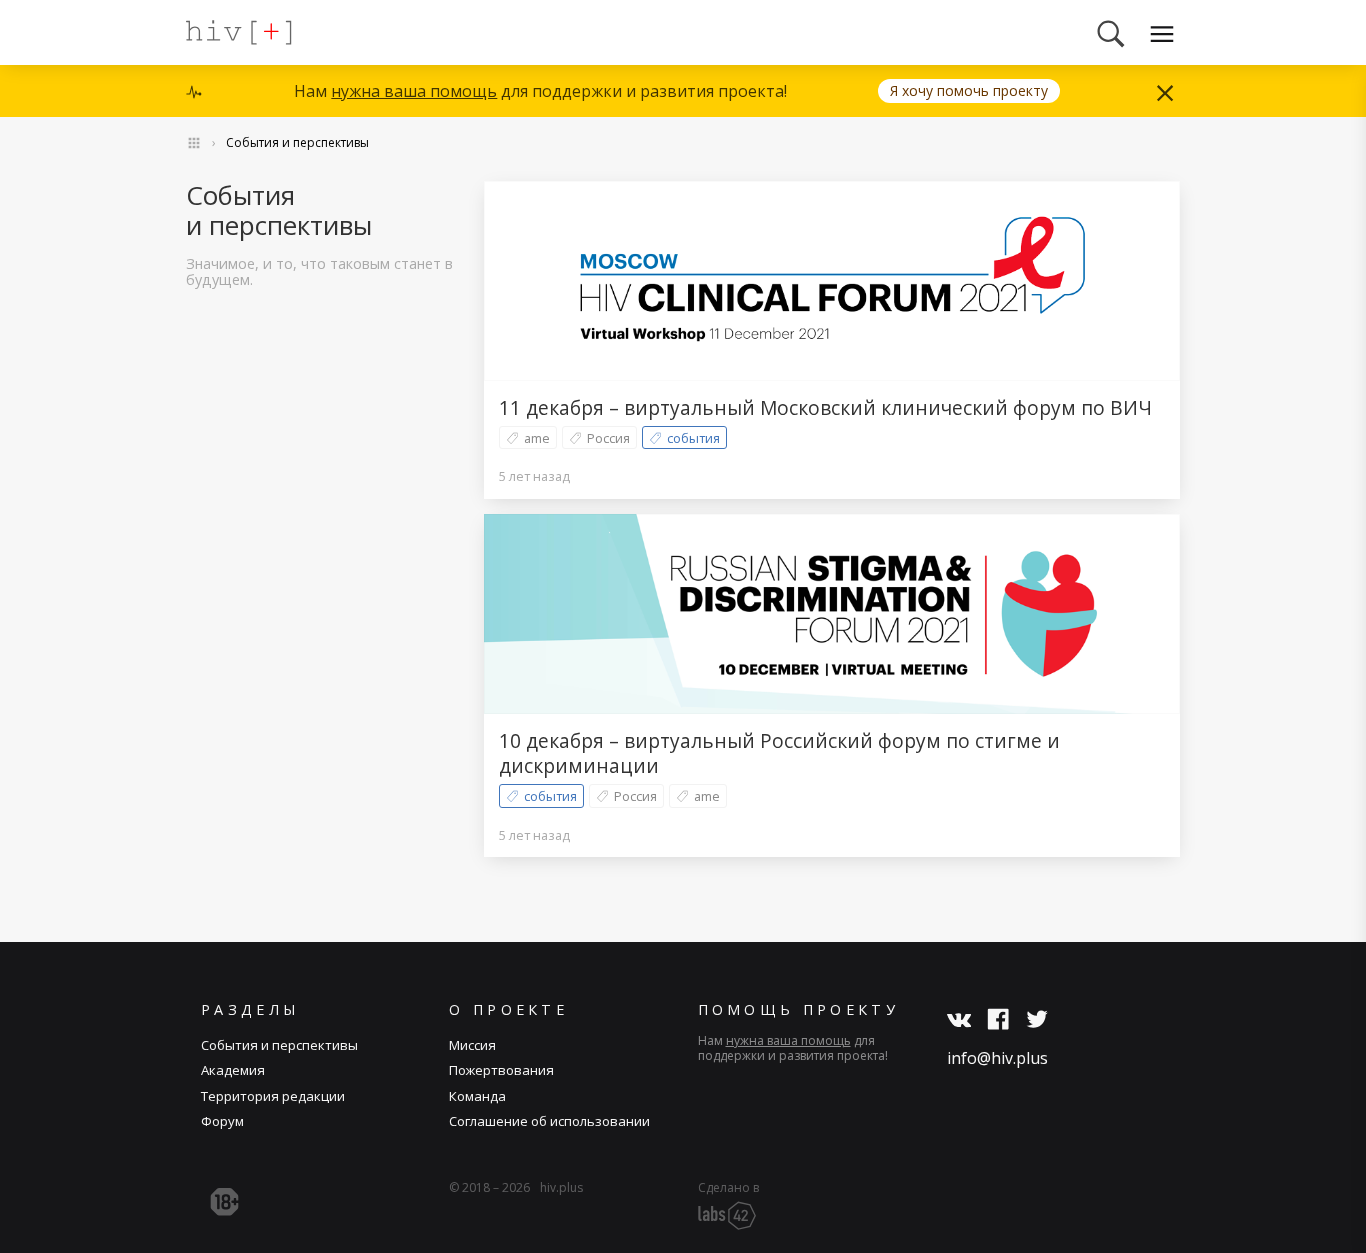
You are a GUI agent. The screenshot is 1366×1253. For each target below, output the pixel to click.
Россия (608, 438)
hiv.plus (561, 1187)
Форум (222, 1121)
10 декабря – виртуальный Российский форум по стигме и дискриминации (779, 753)
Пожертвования (501, 1070)
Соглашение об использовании (549, 1121)
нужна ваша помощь (414, 91)
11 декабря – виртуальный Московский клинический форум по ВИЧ (825, 407)
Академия (233, 1070)
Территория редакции (273, 1096)
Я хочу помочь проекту (969, 90)
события (693, 438)
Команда (477, 1096)
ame (537, 438)
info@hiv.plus (997, 1058)
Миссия (472, 1045)
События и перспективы (297, 142)
